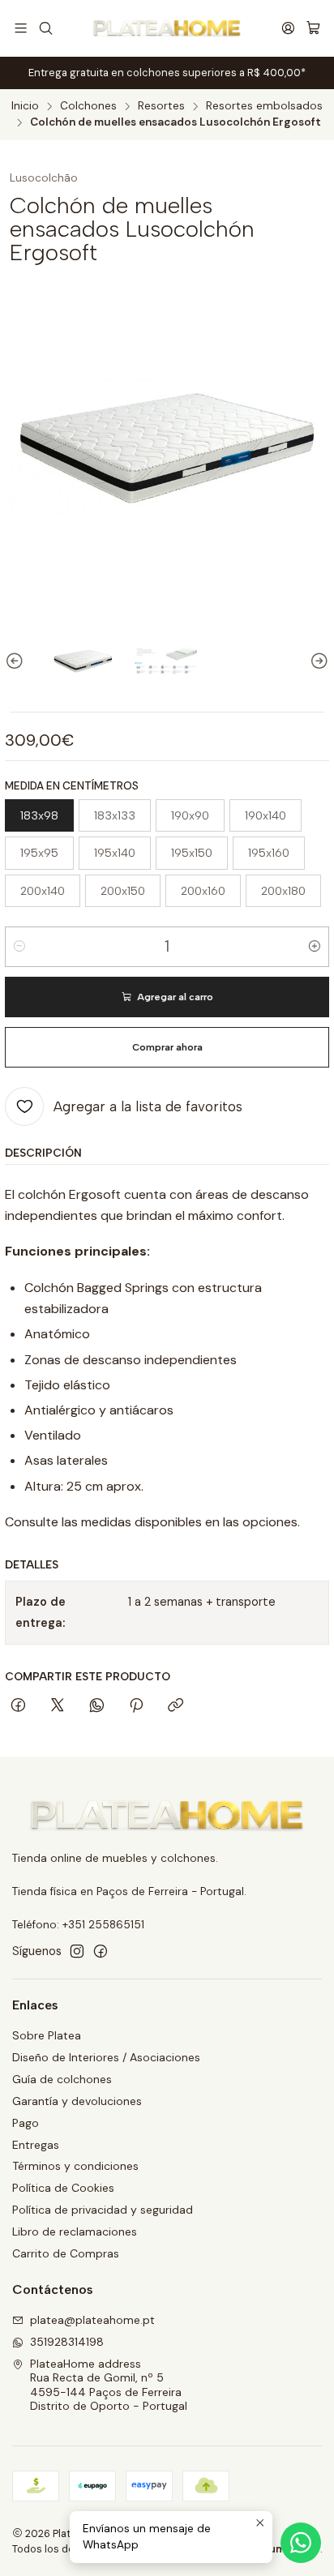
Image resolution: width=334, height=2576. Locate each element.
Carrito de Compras (66, 2253)
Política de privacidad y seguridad (103, 2210)
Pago (26, 2123)
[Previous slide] (17, 661)
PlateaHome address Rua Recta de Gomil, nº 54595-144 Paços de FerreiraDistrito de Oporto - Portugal (109, 2385)
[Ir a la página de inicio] (167, 28)
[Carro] (313, 29)
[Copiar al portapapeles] (176, 1706)
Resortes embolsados (264, 106)
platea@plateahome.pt (92, 2320)
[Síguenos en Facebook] (101, 1951)
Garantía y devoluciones (77, 2101)
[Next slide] (317, 661)
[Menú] (21, 28)
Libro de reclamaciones (75, 2232)
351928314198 (67, 2342)
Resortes (161, 106)
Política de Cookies (63, 2188)
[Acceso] (288, 28)
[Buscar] (45, 28)
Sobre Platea (47, 2035)
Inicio (25, 106)
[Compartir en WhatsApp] (97, 1706)
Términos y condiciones (75, 2166)
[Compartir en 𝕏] (58, 1706)
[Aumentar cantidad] (315, 947)
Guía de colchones (62, 2079)
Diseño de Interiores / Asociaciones (106, 2057)
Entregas (36, 2145)
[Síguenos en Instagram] (77, 1951)
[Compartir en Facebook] (18, 1706)
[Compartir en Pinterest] (136, 1706)
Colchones (88, 106)
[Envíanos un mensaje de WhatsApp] (301, 2543)
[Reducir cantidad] (19, 947)
